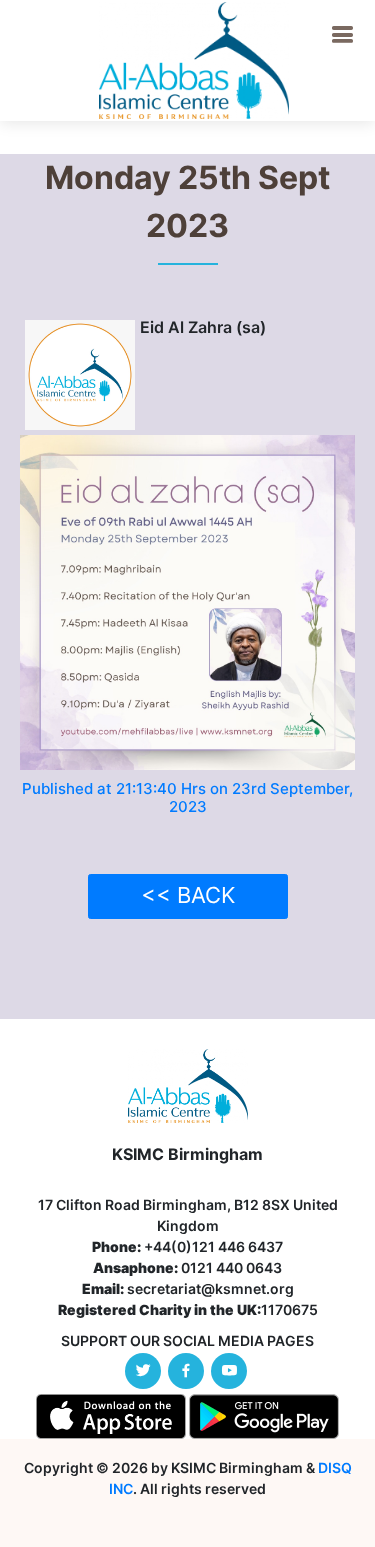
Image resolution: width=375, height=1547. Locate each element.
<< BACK (188, 895)
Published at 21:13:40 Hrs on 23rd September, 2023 (187, 797)
